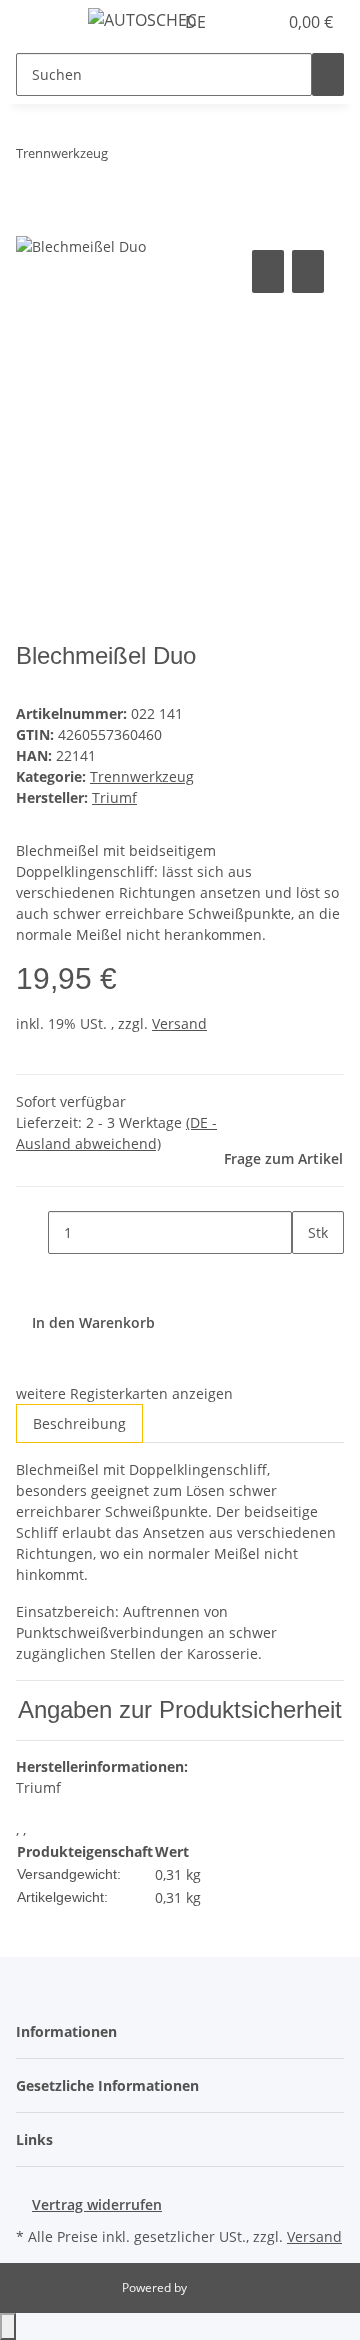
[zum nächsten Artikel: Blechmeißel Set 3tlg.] (160, 157)
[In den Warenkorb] (32, 223)
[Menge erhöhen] (308, 1275)
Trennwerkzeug (142, 776)
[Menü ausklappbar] (41, 23)
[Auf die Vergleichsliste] (268, 271)
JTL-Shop (214, 2287)
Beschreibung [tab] (79, 1423)
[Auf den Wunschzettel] (308, 271)
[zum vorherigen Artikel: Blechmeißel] (124, 157)
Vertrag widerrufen (97, 2204)
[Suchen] (328, 74)
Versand (179, 1023)
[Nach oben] (8, 2326)
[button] (240, 22)
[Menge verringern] (32, 1232)
